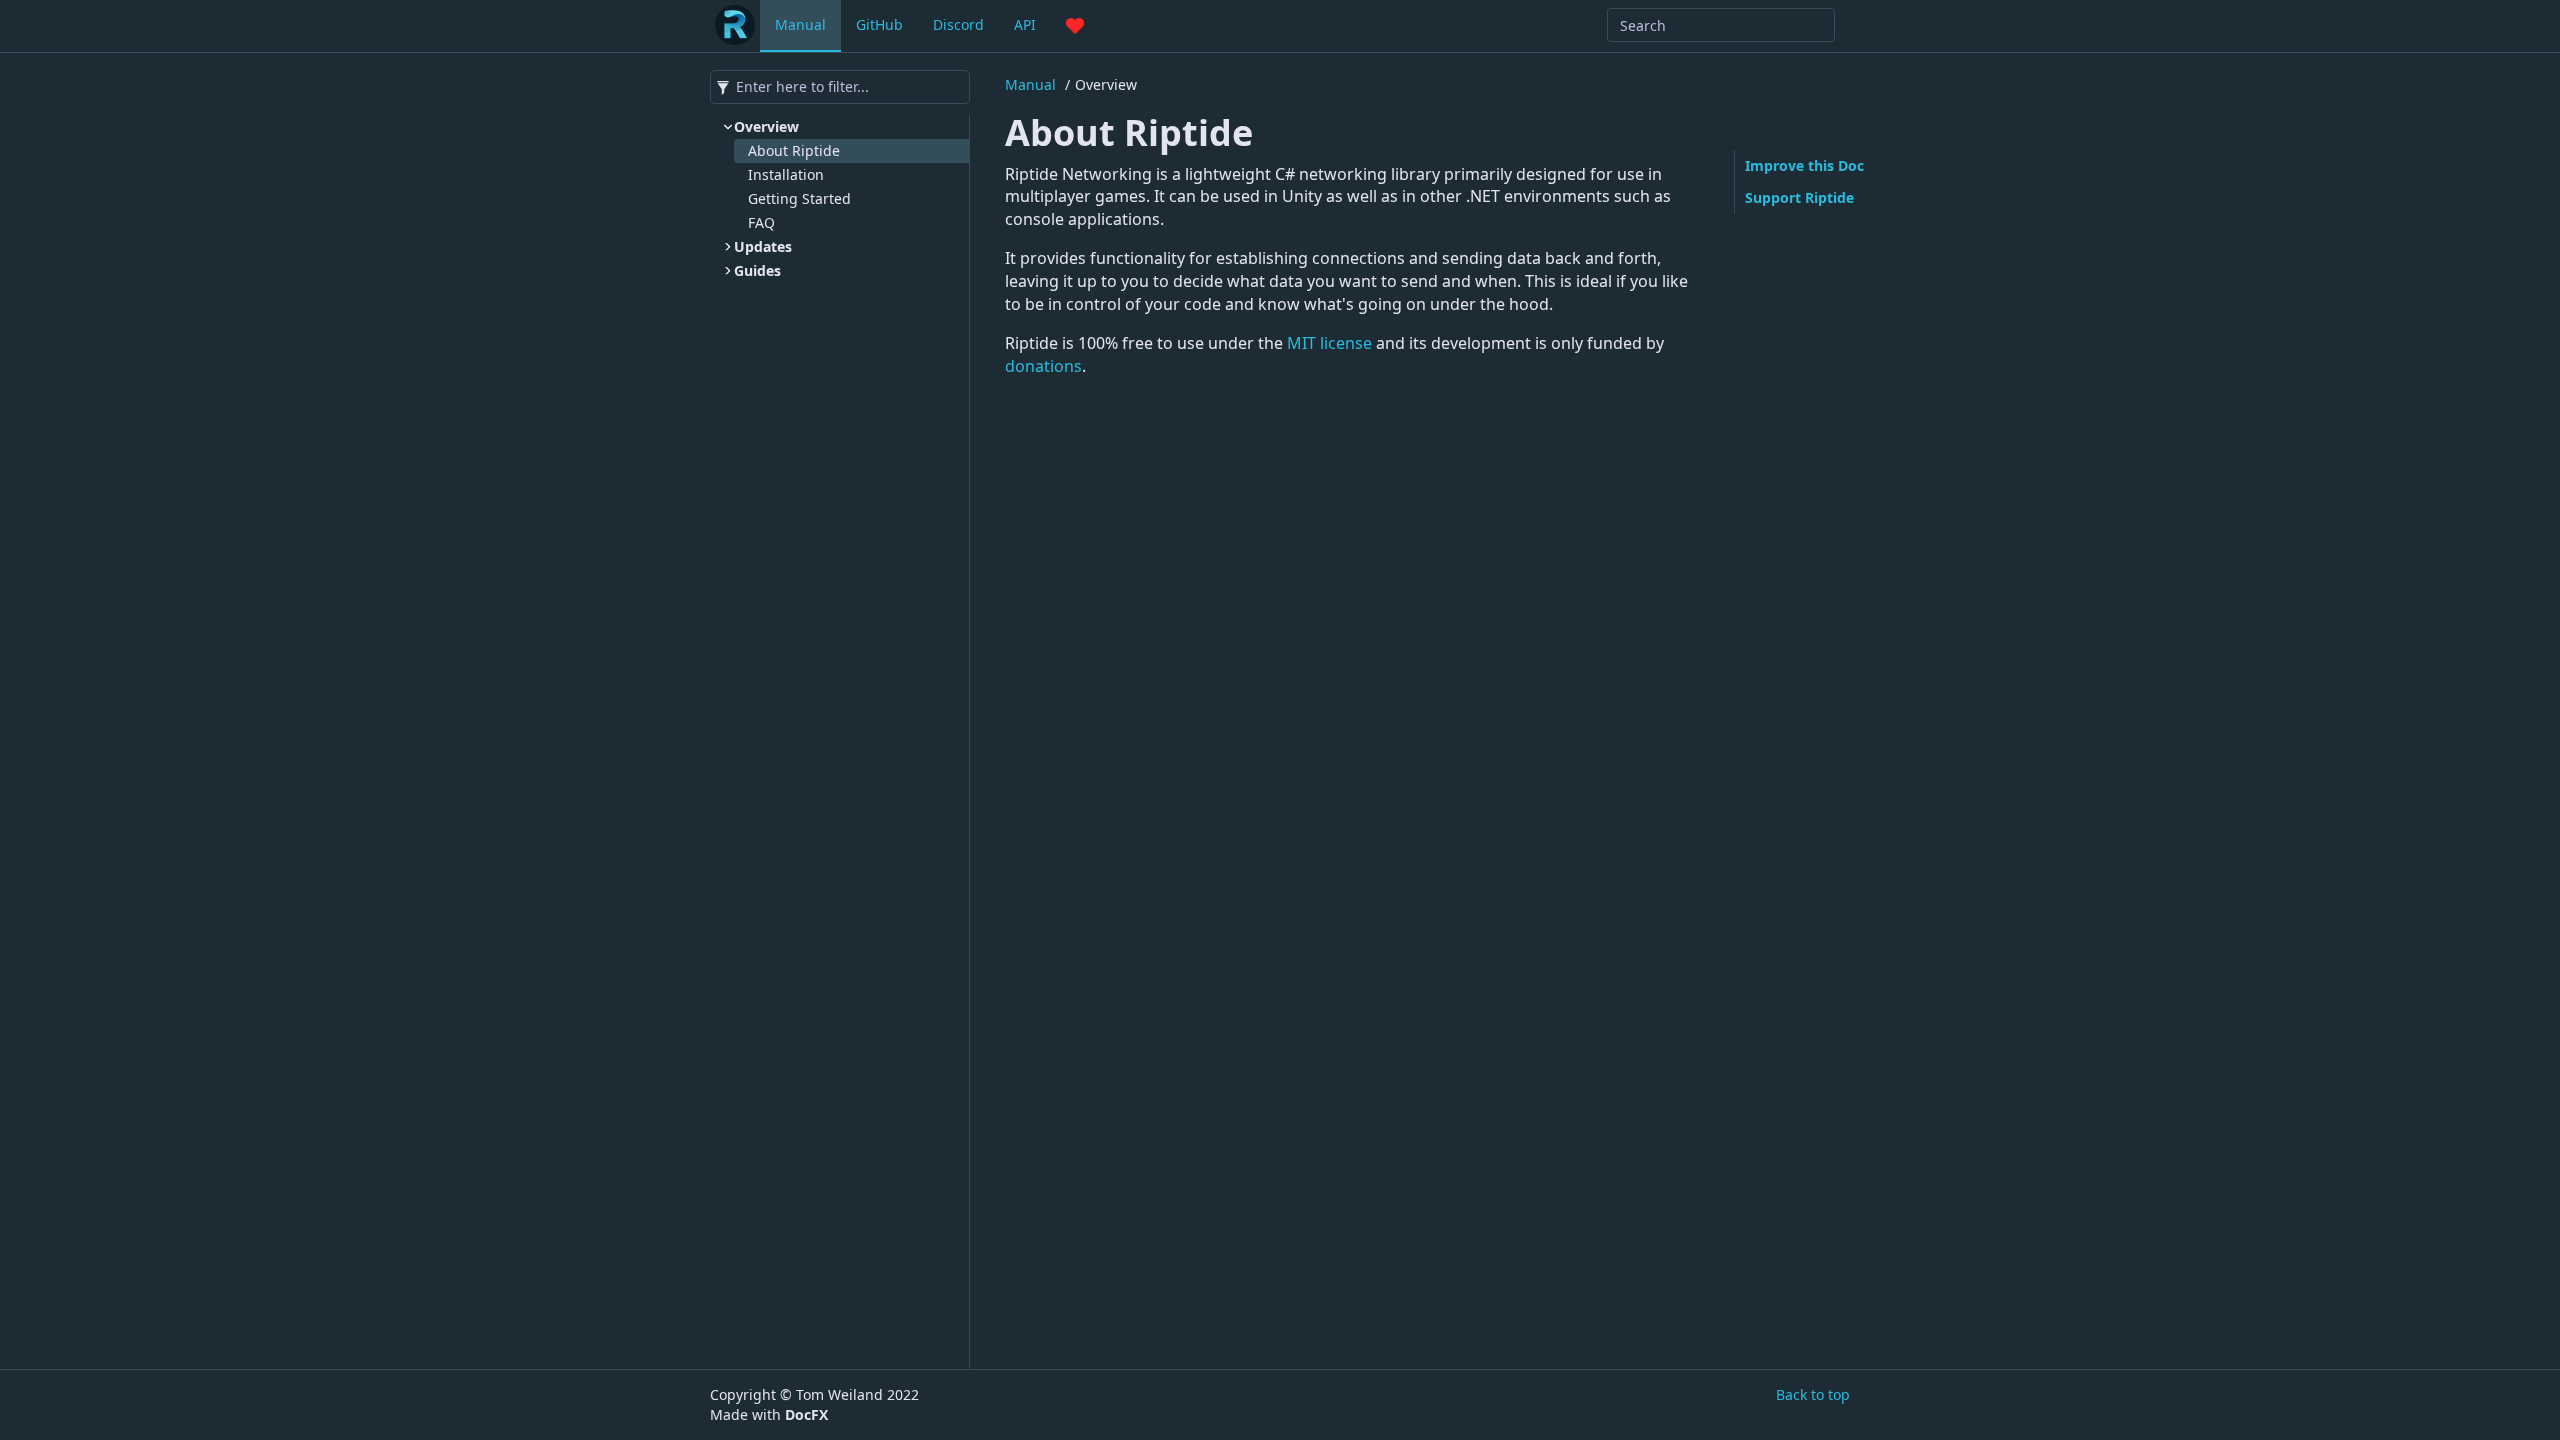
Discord (958, 24)
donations (1043, 366)
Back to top (1813, 1394)
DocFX (806, 1414)
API (1025, 24)
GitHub (879, 24)
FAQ (761, 222)
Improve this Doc (1804, 165)
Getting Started (799, 198)
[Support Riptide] (1075, 25)
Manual (800, 24)
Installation (786, 174)
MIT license (1329, 343)
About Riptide (794, 150)
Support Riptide (1799, 197)
